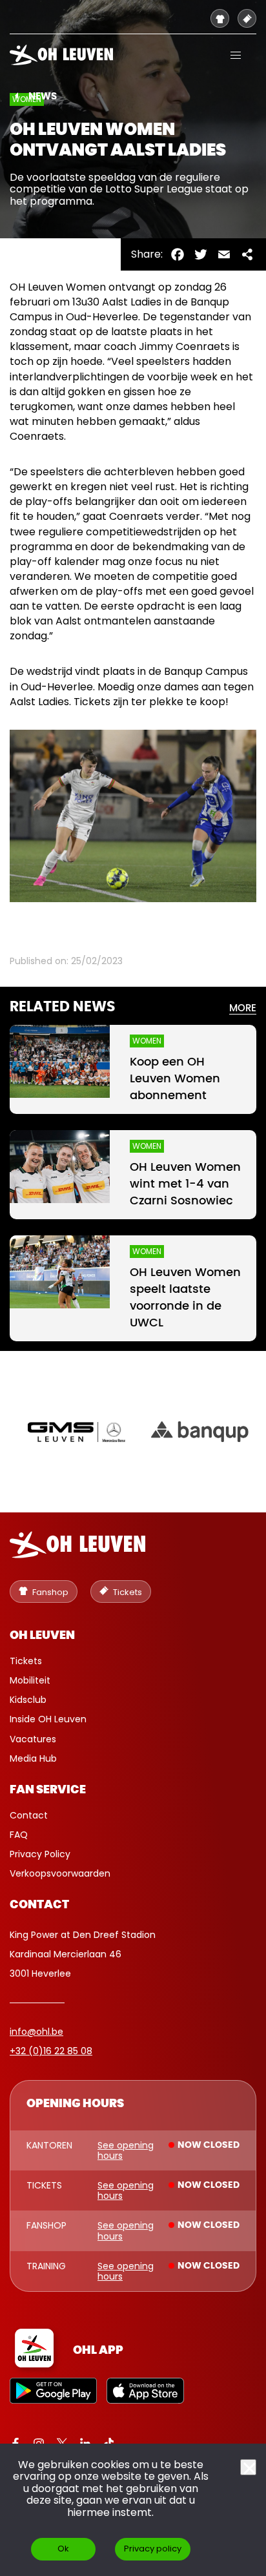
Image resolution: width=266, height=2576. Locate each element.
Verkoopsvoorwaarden (60, 1873)
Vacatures (33, 1739)
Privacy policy (153, 2549)
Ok (63, 2549)
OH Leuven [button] (42, 1636)
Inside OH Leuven (48, 1719)
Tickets (26, 1661)
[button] (236, 55)
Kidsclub (28, 1700)
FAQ (19, 1835)
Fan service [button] (48, 1790)
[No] (248, 2467)
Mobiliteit (30, 1680)
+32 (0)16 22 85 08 (51, 2051)
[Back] (16, 96)
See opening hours (126, 2150)
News (43, 97)
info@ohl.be (36, 2032)
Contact (29, 1815)
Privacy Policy (40, 1854)
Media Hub (33, 1758)
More (243, 1008)
